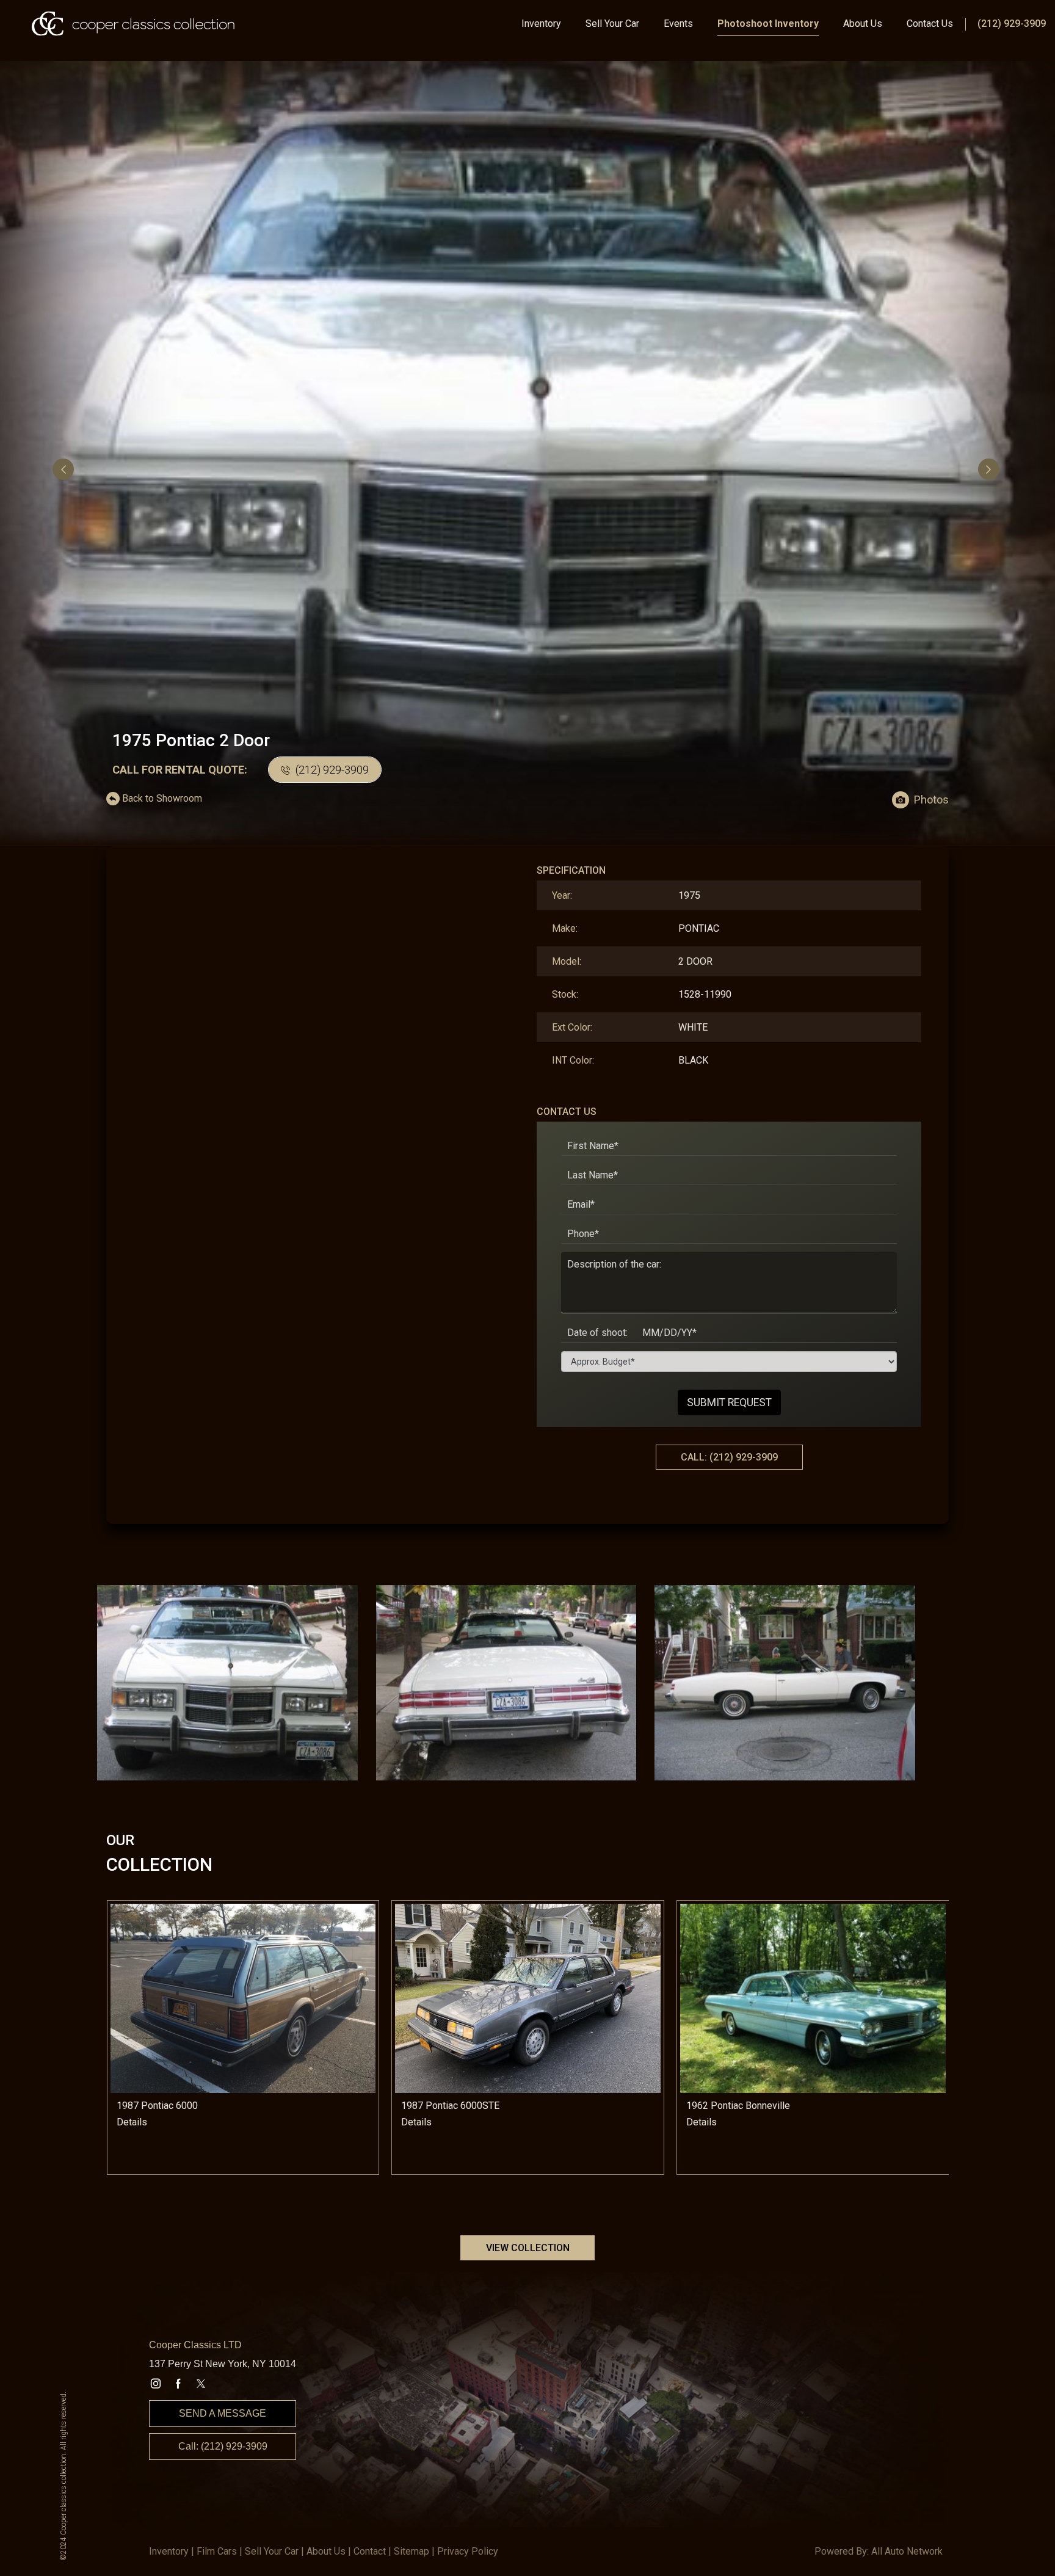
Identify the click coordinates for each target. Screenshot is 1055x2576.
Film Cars (217, 2551)
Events (678, 24)
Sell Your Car (612, 24)
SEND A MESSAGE (223, 2413)
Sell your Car (272, 2551)
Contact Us (930, 24)
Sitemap (411, 2551)
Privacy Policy (468, 2551)
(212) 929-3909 (1012, 24)
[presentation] (65, 469)
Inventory (541, 24)
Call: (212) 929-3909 (223, 2446)
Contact (370, 2551)
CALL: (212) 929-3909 (729, 1457)
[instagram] (156, 2384)
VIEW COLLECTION (528, 2248)
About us (326, 2551)
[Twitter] (201, 2384)
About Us (863, 24)
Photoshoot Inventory (768, 24)
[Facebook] (178, 2384)
